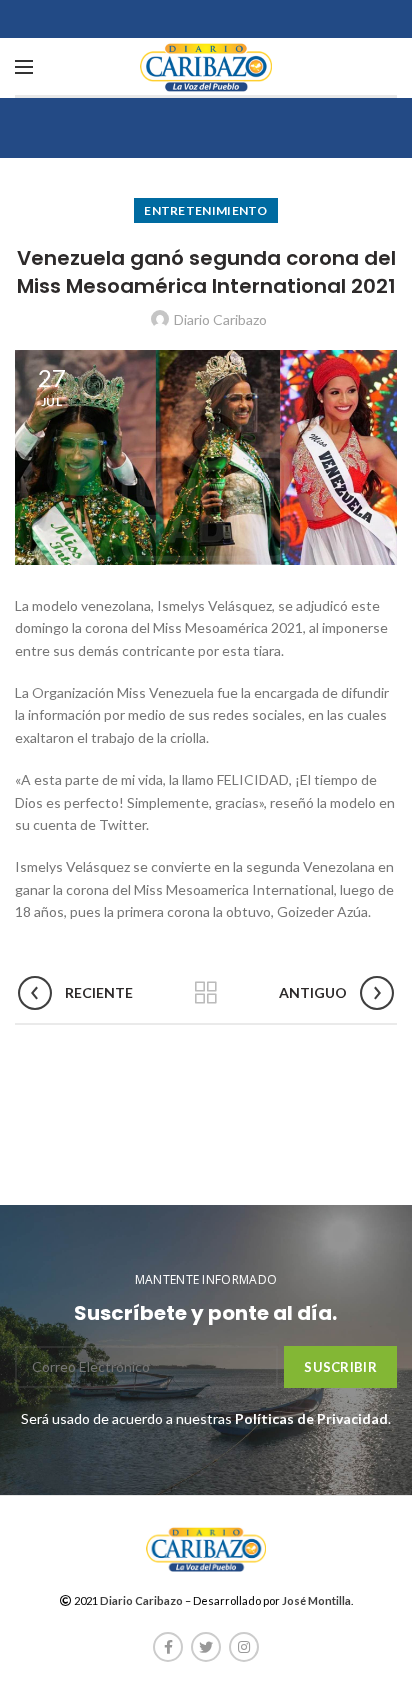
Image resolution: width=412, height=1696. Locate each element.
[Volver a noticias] (206, 993)
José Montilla (316, 1600)
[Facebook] (168, 1647)
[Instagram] (244, 1647)
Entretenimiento (206, 210)
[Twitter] (206, 1647)
